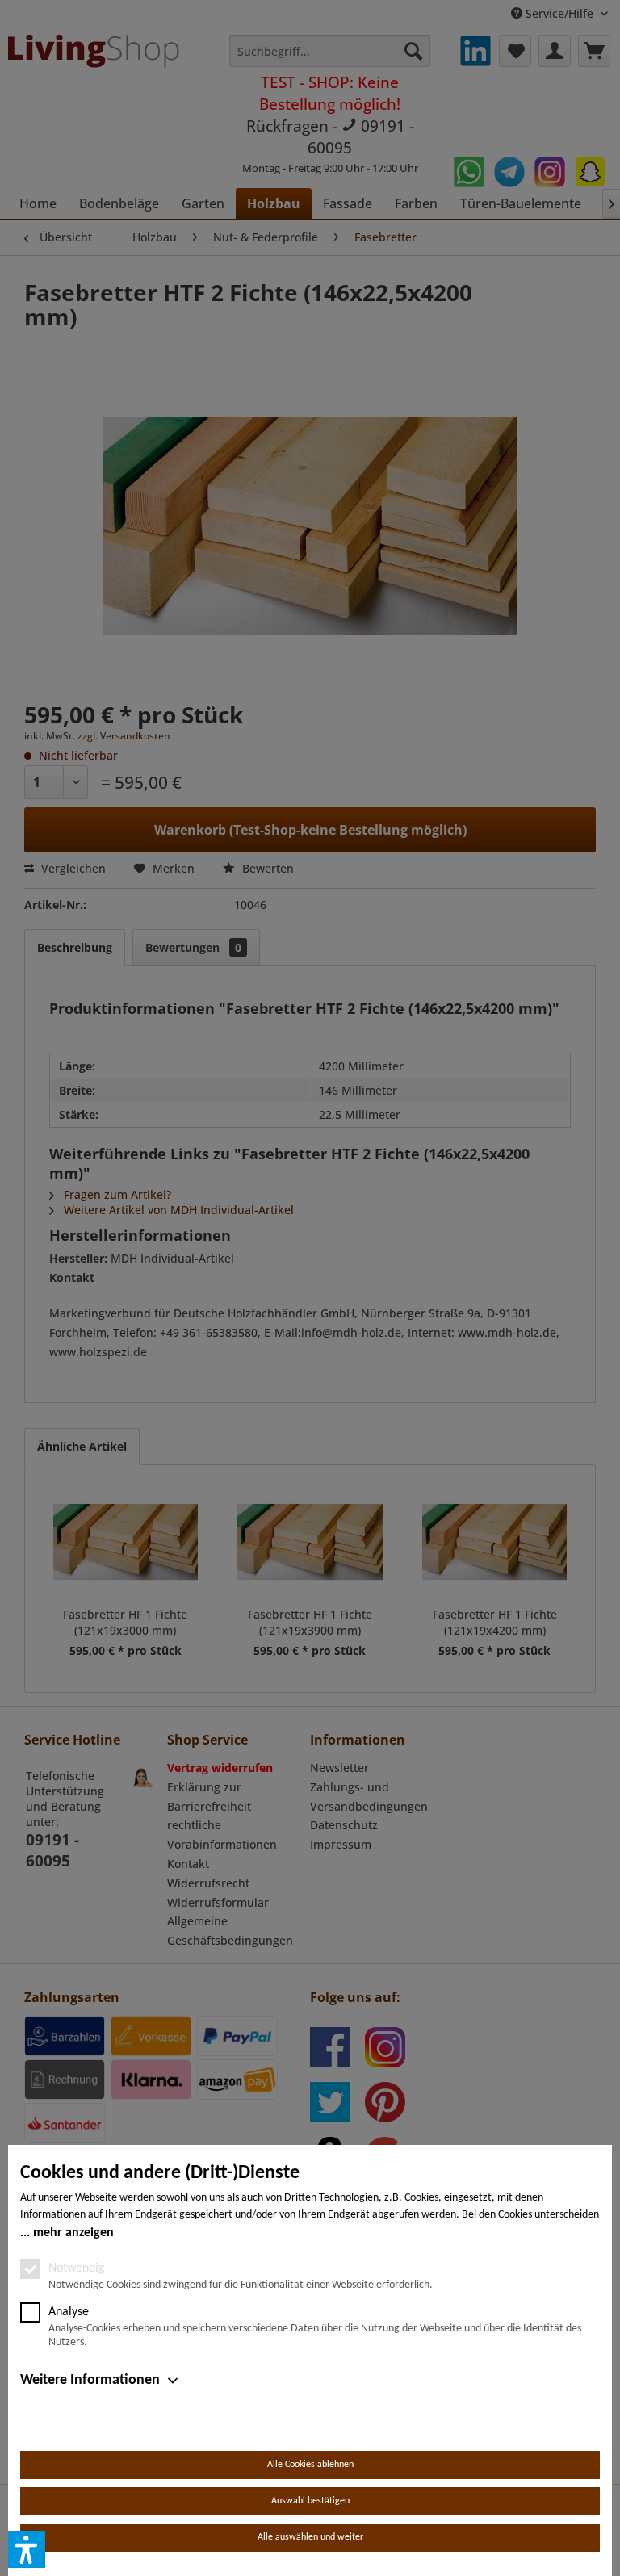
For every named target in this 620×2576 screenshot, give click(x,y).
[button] (27, 2549)
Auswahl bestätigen (310, 2501)
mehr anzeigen (73, 2233)
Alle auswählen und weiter (310, 2537)
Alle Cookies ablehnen (310, 2465)
